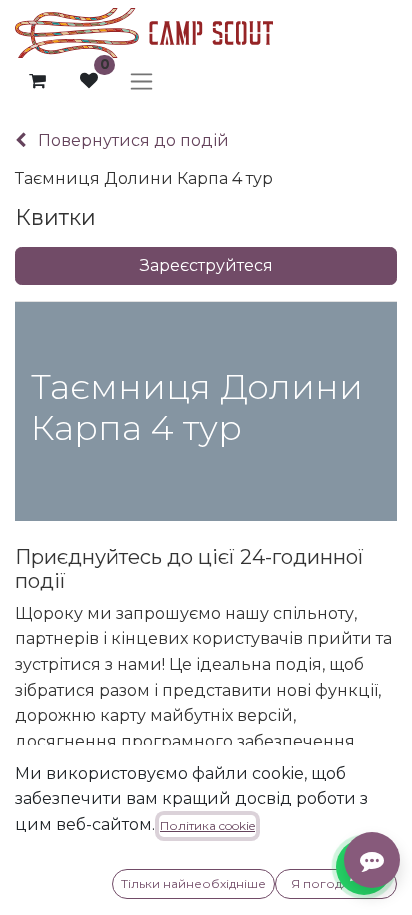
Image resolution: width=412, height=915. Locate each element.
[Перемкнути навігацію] (141, 81)
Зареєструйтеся (206, 265)
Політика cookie (207, 825)
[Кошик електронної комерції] (37, 81)
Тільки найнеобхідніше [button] (193, 883)
